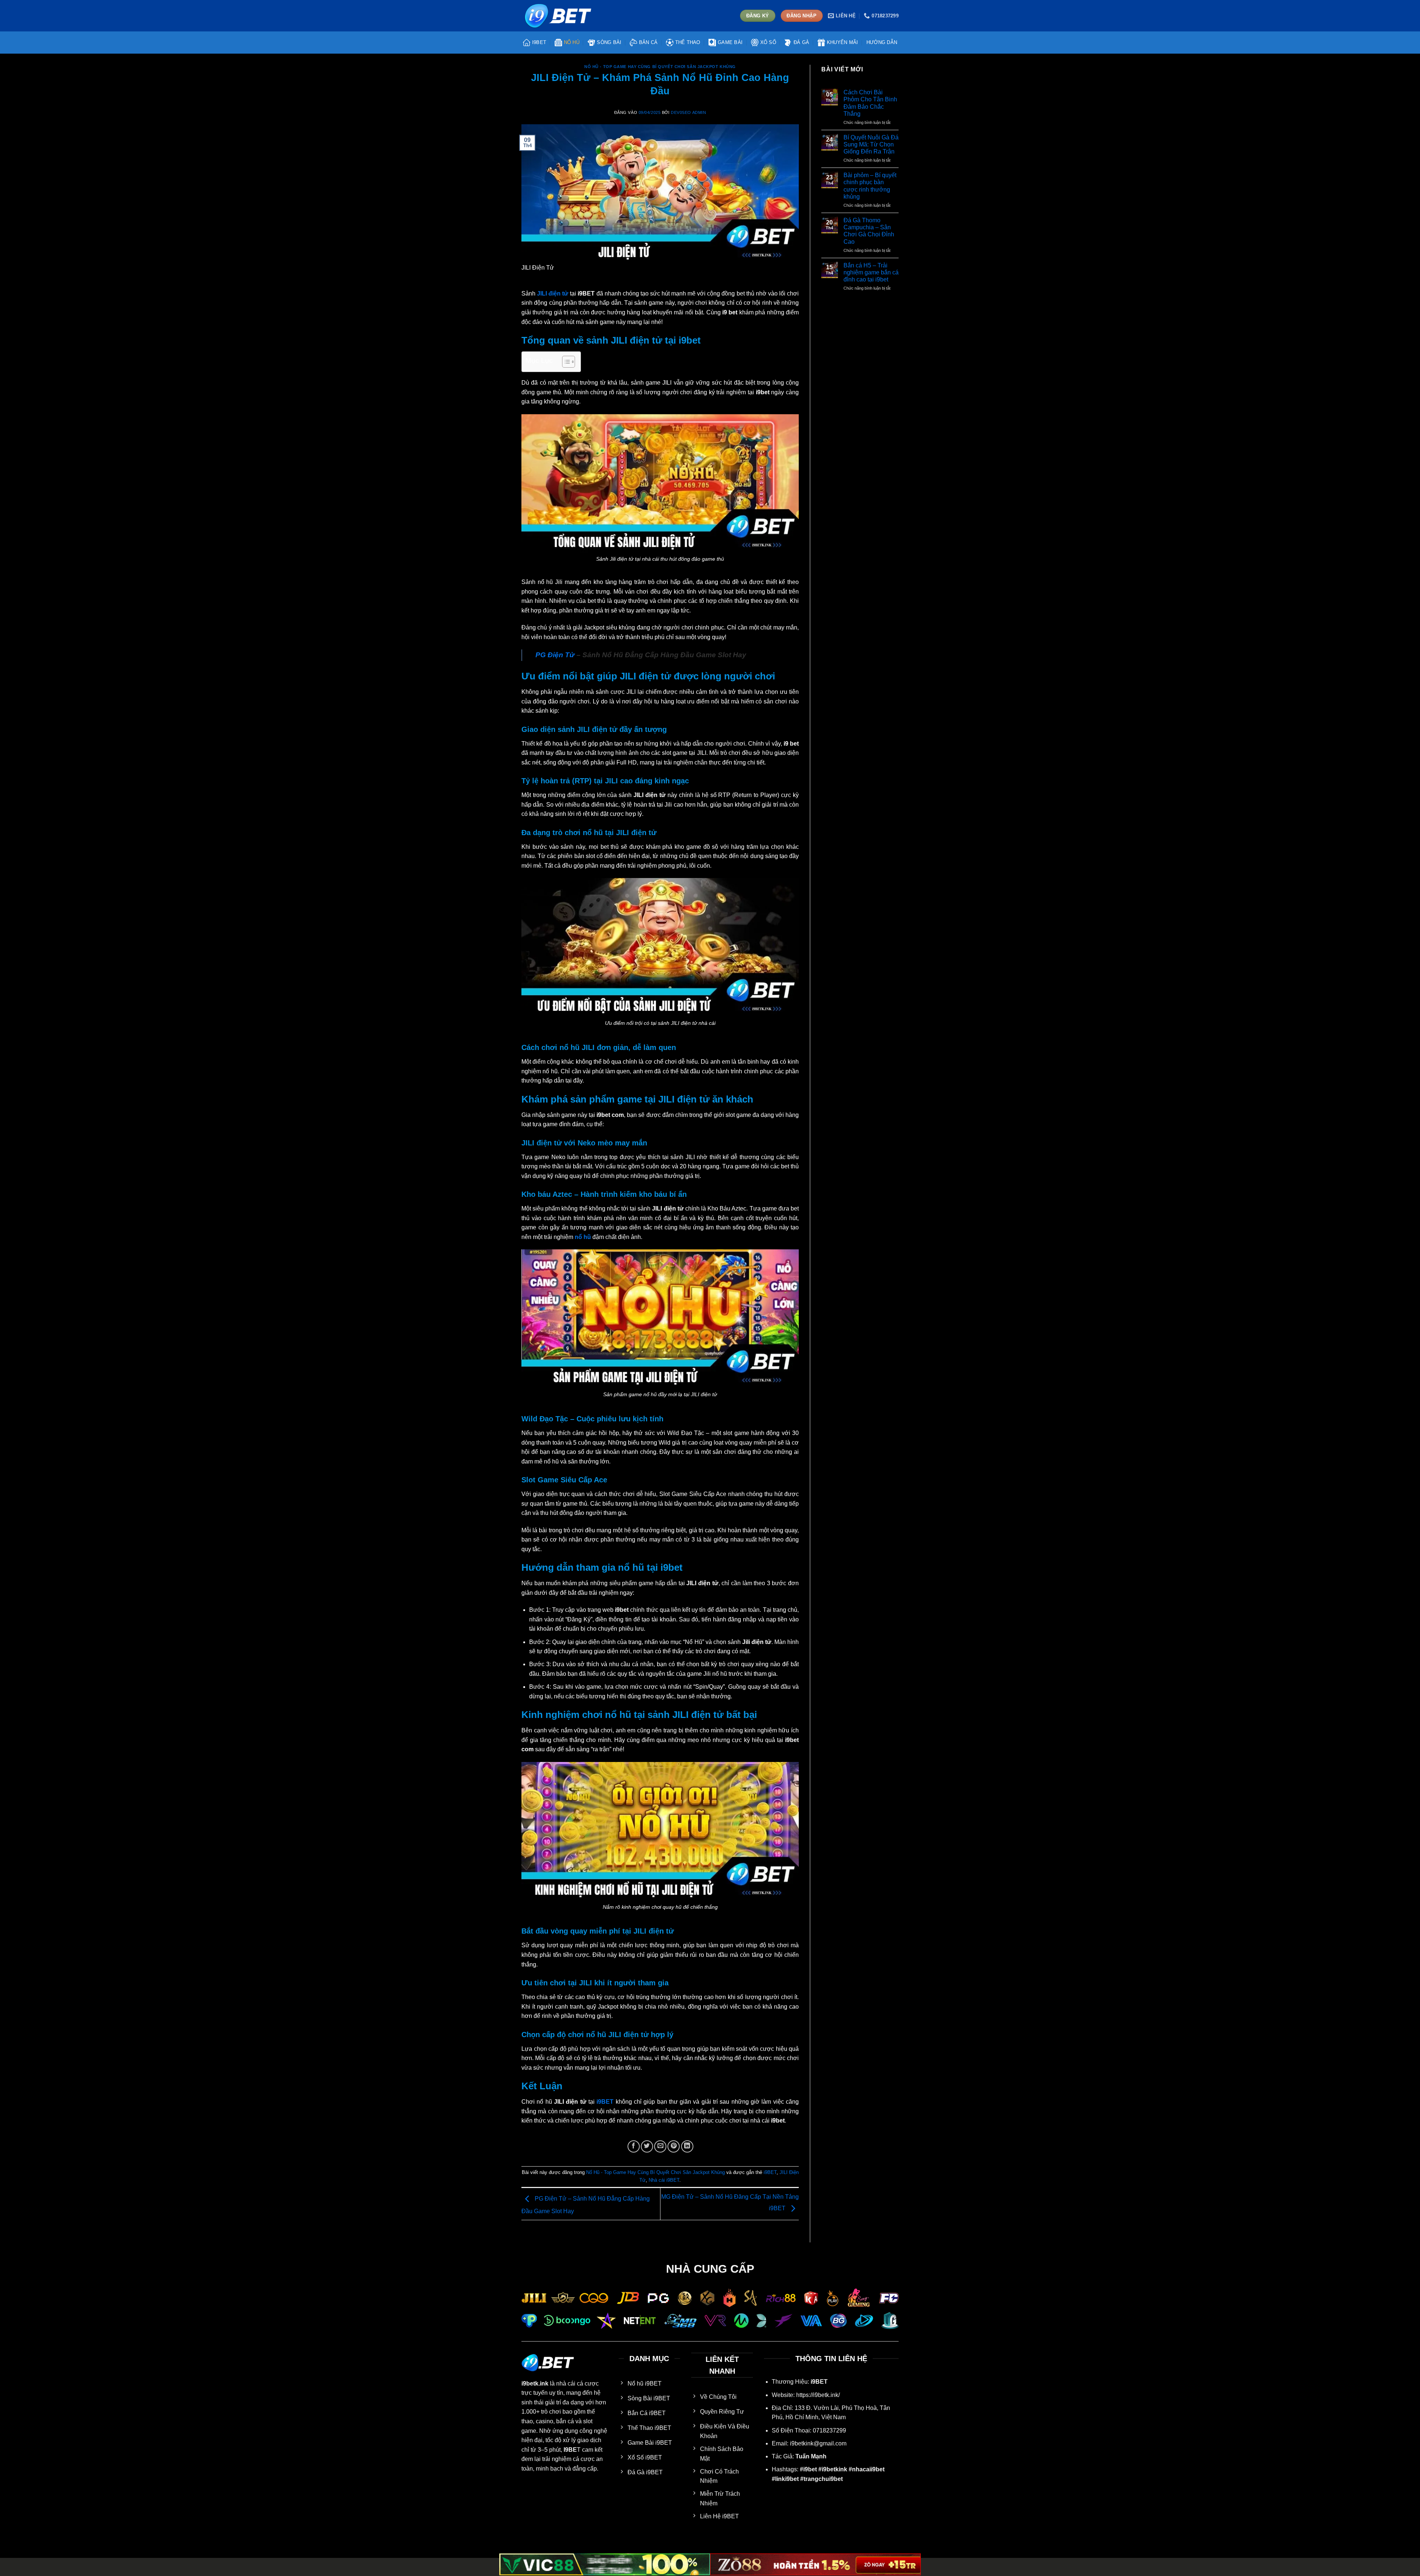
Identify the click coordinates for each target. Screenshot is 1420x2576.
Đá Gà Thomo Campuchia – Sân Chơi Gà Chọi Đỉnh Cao (869, 231)
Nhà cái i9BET (664, 2180)
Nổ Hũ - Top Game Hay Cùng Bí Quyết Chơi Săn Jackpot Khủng (660, 67)
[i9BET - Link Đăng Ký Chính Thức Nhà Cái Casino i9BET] (558, 16)
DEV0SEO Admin (688, 112)
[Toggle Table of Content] (565, 362)
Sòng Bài (609, 42)
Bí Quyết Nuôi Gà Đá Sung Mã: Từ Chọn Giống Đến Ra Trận (871, 144)
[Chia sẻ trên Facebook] (634, 2146)
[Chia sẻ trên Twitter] (647, 2146)
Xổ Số (768, 42)
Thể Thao (688, 42)
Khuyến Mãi (843, 42)
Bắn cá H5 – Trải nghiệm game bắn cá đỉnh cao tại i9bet (871, 272)
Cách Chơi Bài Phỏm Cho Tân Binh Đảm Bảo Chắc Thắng (870, 103)
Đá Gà (801, 42)
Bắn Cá (648, 42)
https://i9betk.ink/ (818, 2395)
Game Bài (730, 42)
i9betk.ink (535, 2383)
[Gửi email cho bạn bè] (660, 2146)
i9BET (539, 42)
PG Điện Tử (555, 655)
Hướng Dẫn (882, 42)
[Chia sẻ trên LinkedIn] (687, 2146)
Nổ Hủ (572, 42)
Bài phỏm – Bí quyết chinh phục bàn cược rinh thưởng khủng (870, 186)
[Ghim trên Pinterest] (674, 2146)
